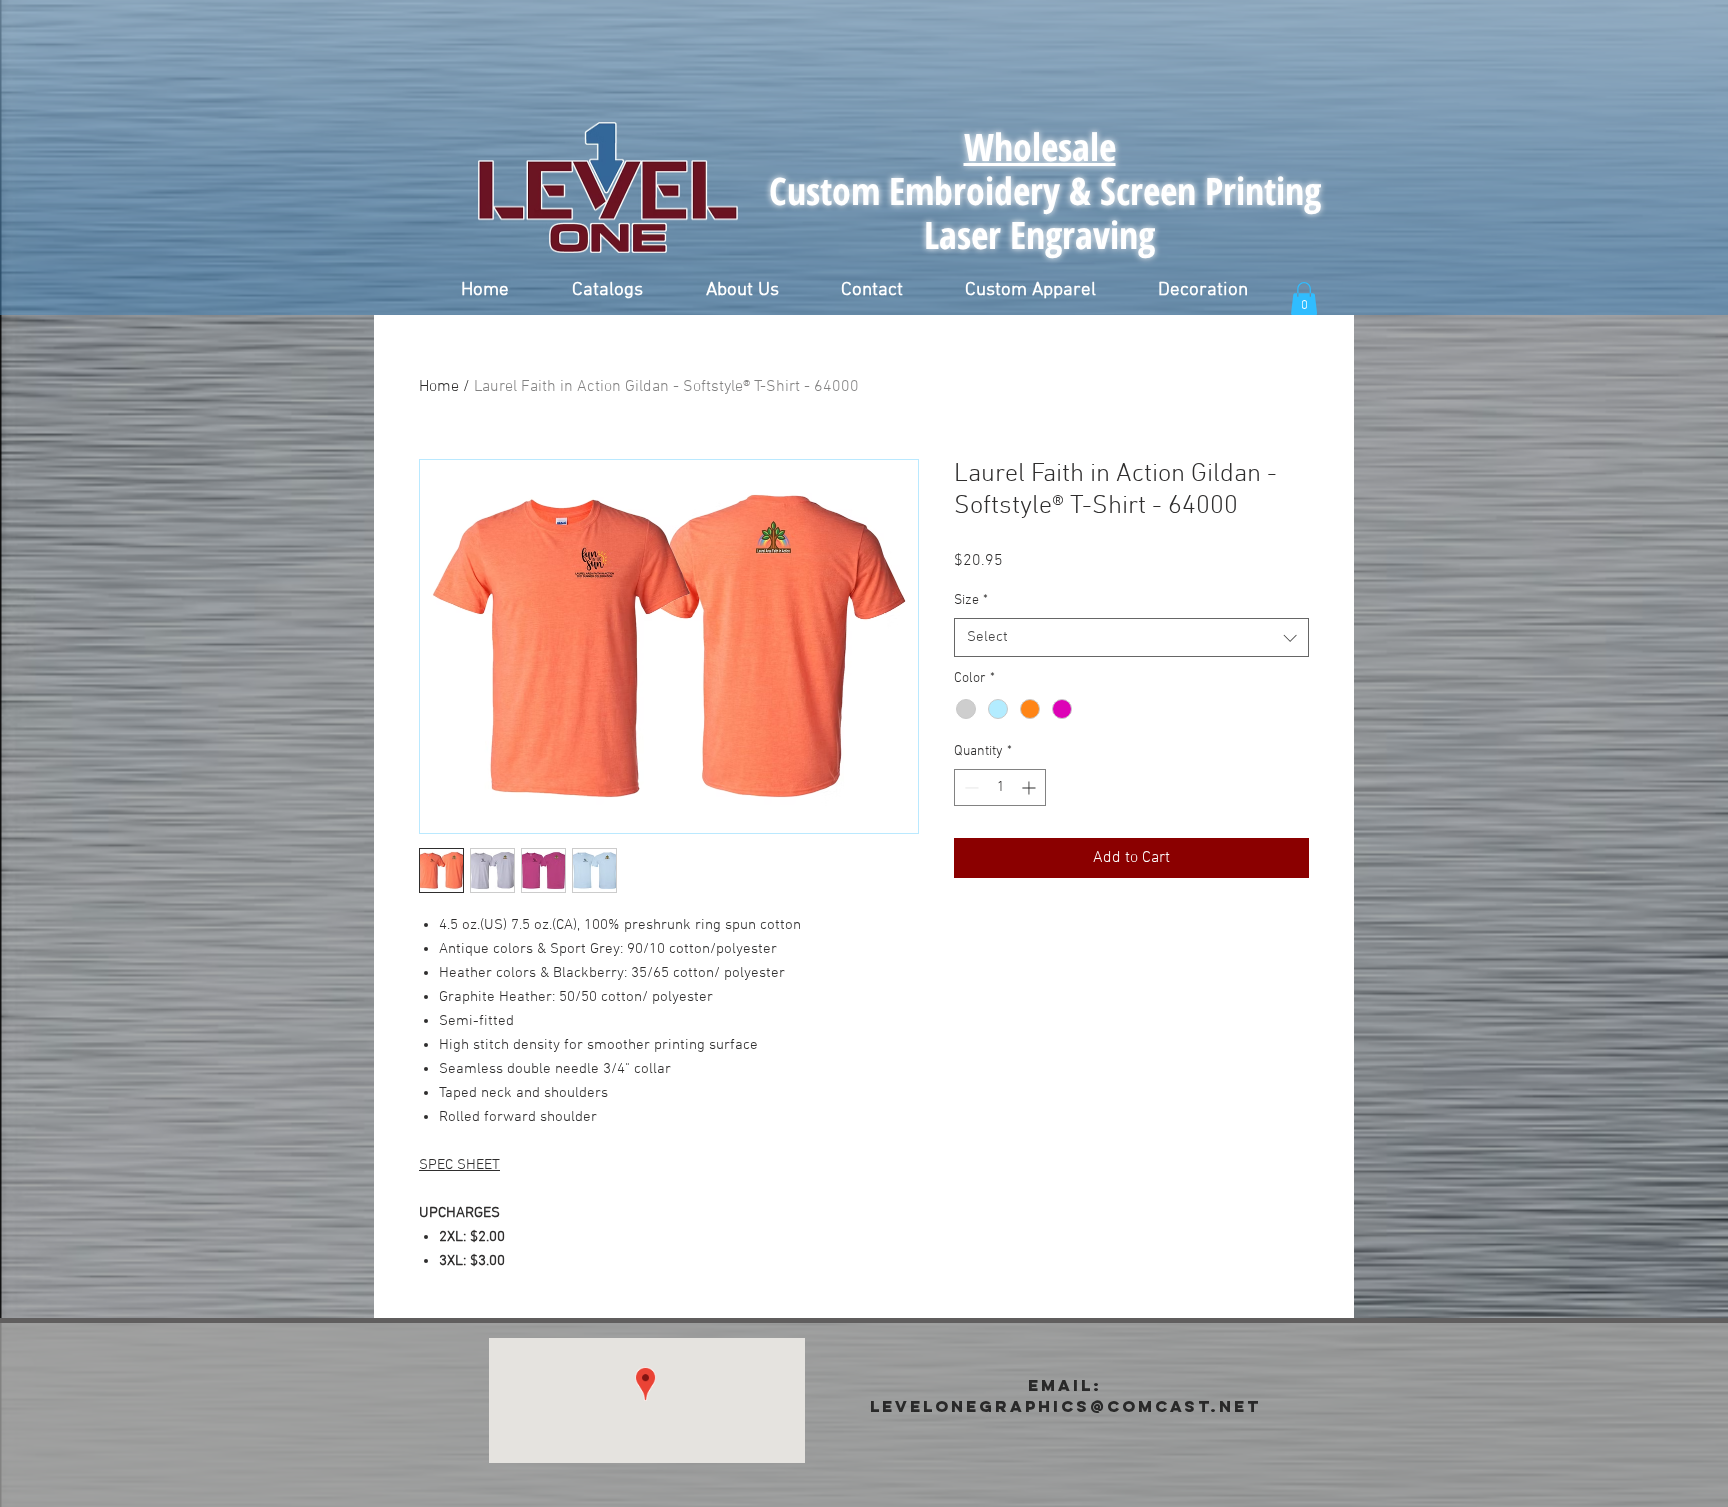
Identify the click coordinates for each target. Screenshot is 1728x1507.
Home (439, 387)
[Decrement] (969, 787)
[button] (607, 291)
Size (971, 600)
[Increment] (1030, 787)
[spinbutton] (1000, 787)
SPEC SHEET (459, 1165)
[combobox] (1131, 637)
